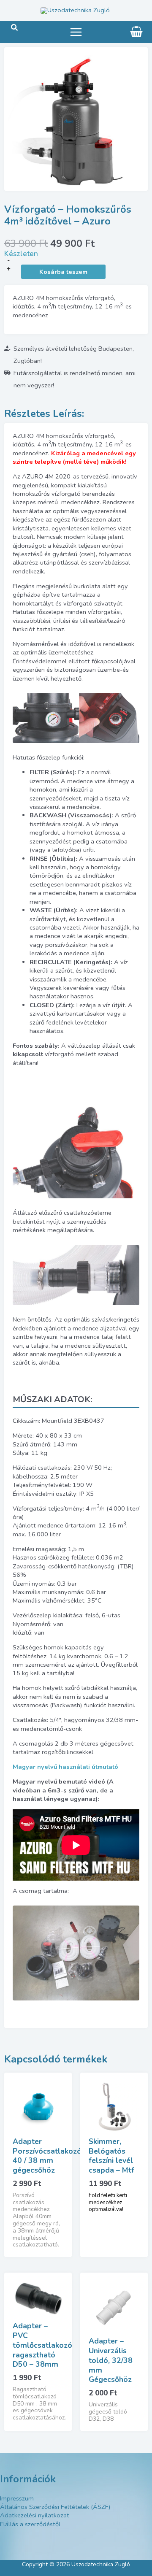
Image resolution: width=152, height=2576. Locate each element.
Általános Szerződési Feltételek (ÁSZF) (55, 2507)
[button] (15, 28)
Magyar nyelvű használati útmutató (65, 1767)
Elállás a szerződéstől (30, 2524)
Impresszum (17, 2498)
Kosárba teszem (63, 272)
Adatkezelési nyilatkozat (35, 2515)
